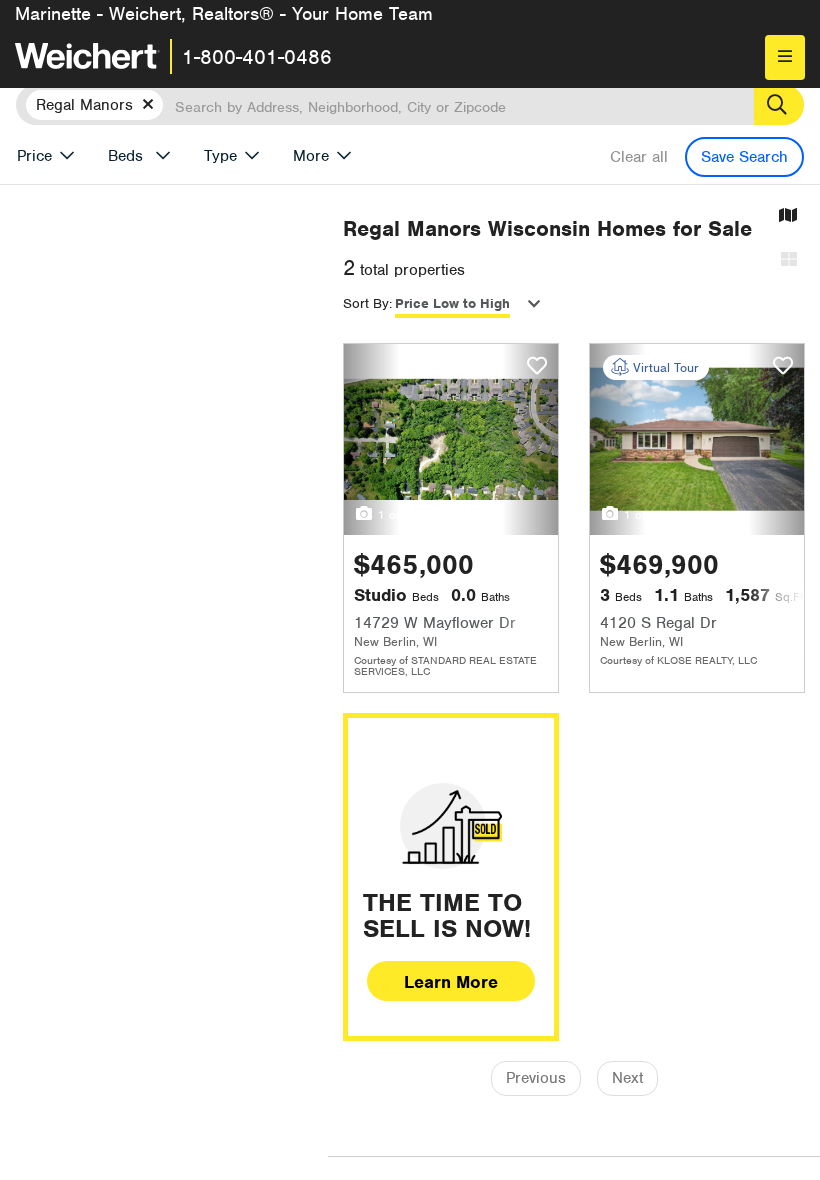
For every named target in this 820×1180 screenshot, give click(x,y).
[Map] (788, 216)
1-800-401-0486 (257, 57)
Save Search (744, 157)
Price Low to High (452, 303)
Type (220, 156)
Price (34, 156)
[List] (789, 260)
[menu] (785, 57)
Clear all (639, 157)
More (311, 156)
